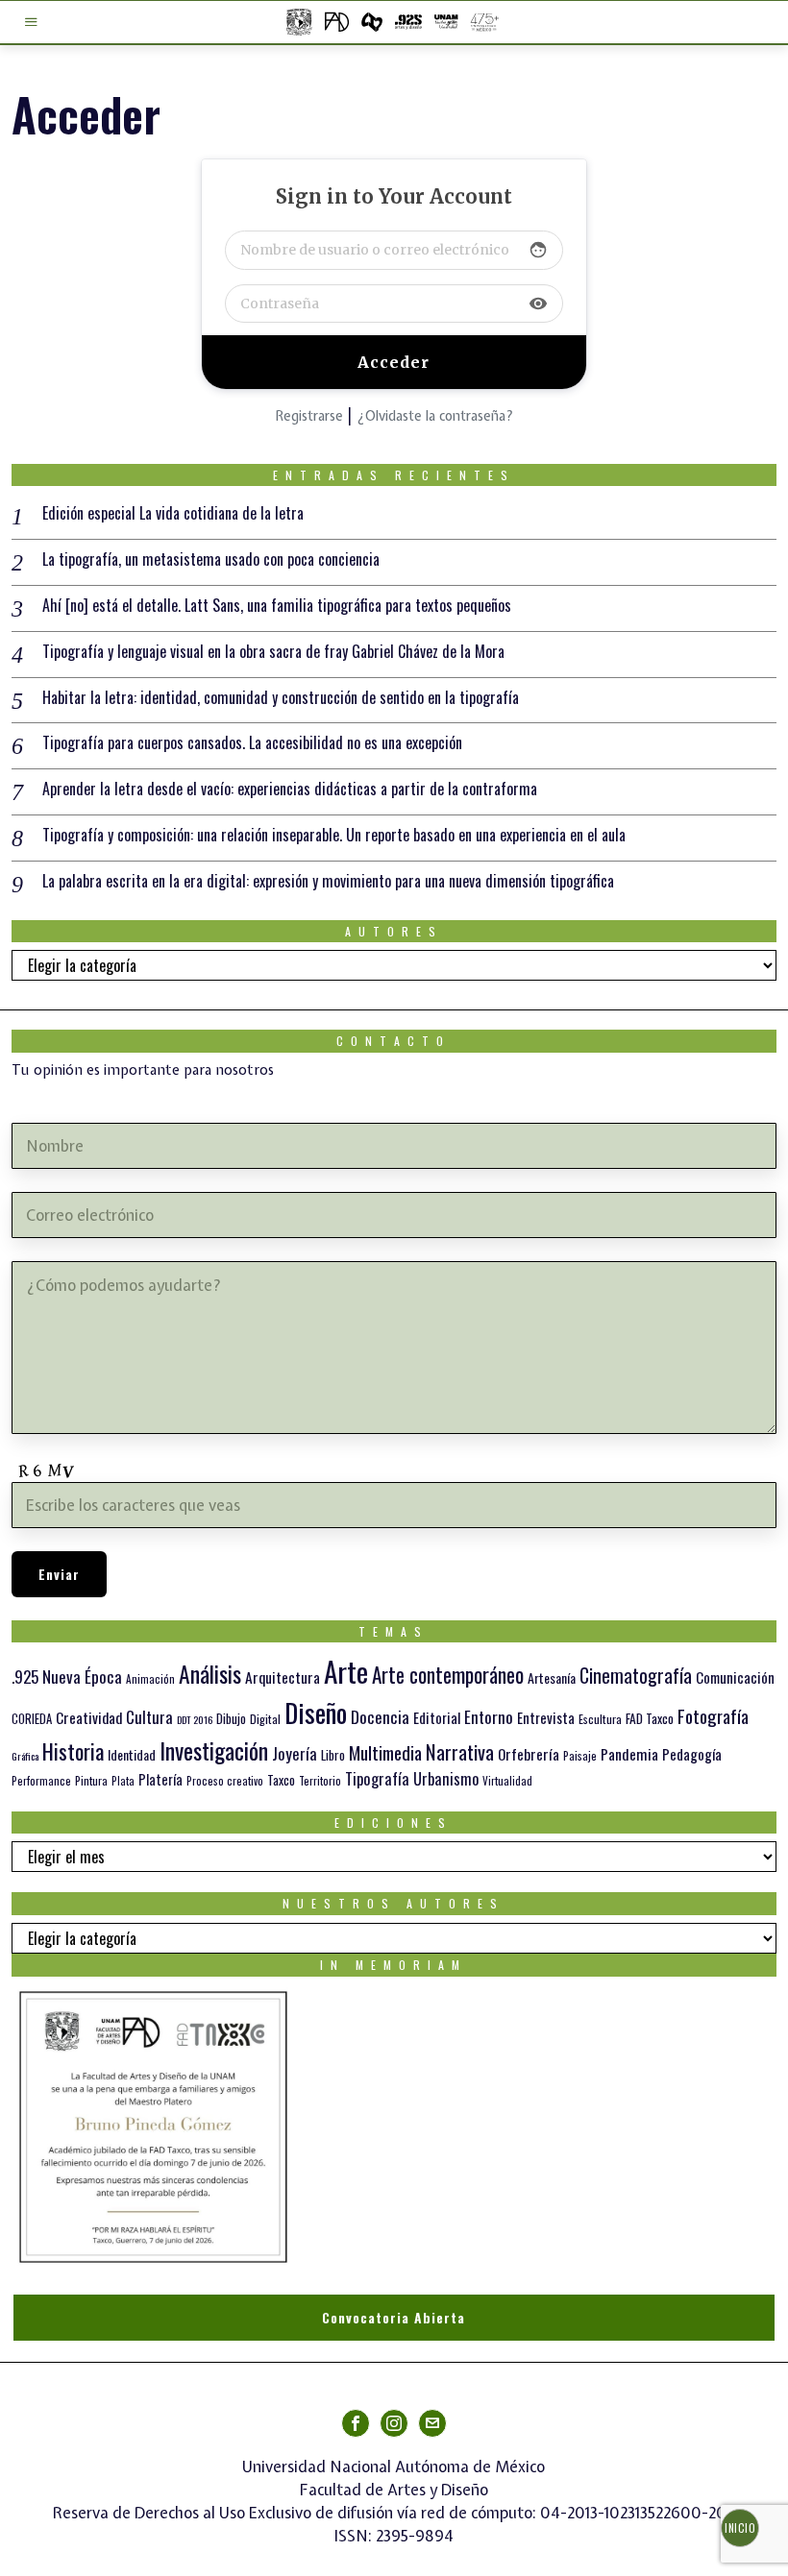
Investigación (214, 1750)
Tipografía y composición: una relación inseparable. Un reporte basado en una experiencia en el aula (334, 835)
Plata (123, 1781)
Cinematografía (636, 1675)
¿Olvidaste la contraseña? (435, 416)
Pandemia (629, 1754)
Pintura (91, 1780)
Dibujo (231, 1718)
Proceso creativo (225, 1781)
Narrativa (460, 1751)
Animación (150, 1679)
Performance (41, 1781)
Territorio (320, 1781)
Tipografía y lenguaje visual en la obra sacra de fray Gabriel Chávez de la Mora (273, 652)
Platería (160, 1779)
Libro (333, 1755)
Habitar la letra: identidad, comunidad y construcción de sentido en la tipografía (281, 698)
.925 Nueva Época (67, 1677)
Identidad (132, 1754)
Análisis (210, 1674)
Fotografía (713, 1715)
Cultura (149, 1717)
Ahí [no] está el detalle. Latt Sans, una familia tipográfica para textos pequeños (277, 606)
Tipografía (377, 1778)
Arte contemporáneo (448, 1675)
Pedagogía (692, 1754)
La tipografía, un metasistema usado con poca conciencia (211, 559)
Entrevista (546, 1717)
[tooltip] (356, 2423)
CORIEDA (32, 1719)
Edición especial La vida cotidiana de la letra (173, 513)
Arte (346, 1671)
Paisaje (580, 1755)
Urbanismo (446, 1778)
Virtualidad (507, 1781)
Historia (73, 1750)
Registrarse (309, 416)
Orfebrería (529, 1753)
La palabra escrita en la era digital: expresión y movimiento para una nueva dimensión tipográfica (328, 881)
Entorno (489, 1717)
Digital (265, 1719)
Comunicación (735, 1677)
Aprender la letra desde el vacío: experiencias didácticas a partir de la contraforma (290, 789)
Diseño (316, 1712)
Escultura (600, 1719)
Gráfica (25, 1756)
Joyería (295, 1753)
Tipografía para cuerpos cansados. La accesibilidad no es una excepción (252, 743)
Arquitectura (283, 1677)
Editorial (437, 1717)
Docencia (380, 1716)
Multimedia (385, 1752)
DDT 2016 (195, 1719)
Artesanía (552, 1677)
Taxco (281, 1780)
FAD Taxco (650, 1718)
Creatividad (89, 1717)
